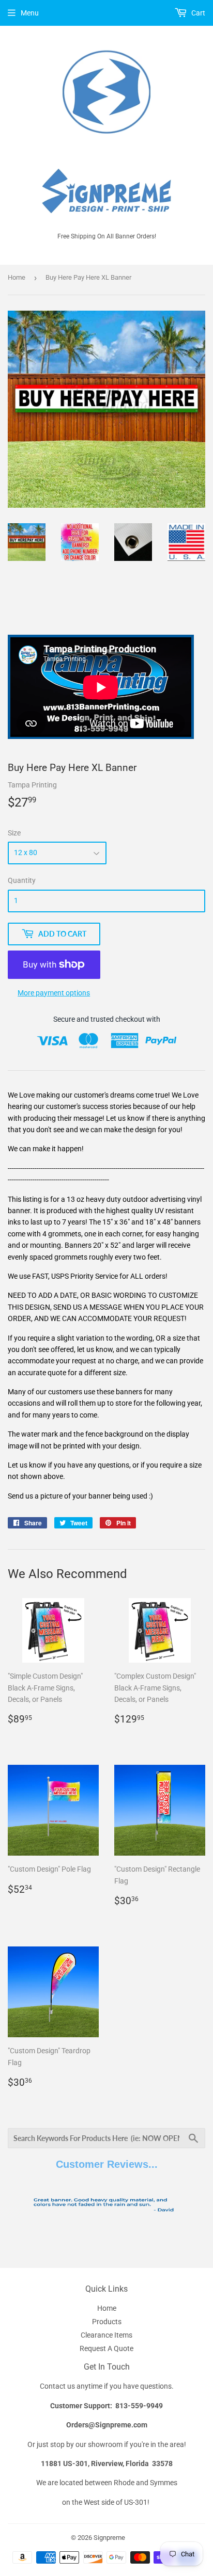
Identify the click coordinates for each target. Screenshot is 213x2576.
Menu (30, 13)
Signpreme (109, 2538)
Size (14, 833)
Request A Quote (106, 2348)
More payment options (54, 993)
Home (17, 277)
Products (107, 2322)
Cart (197, 13)
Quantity (22, 880)
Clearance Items (106, 2335)
